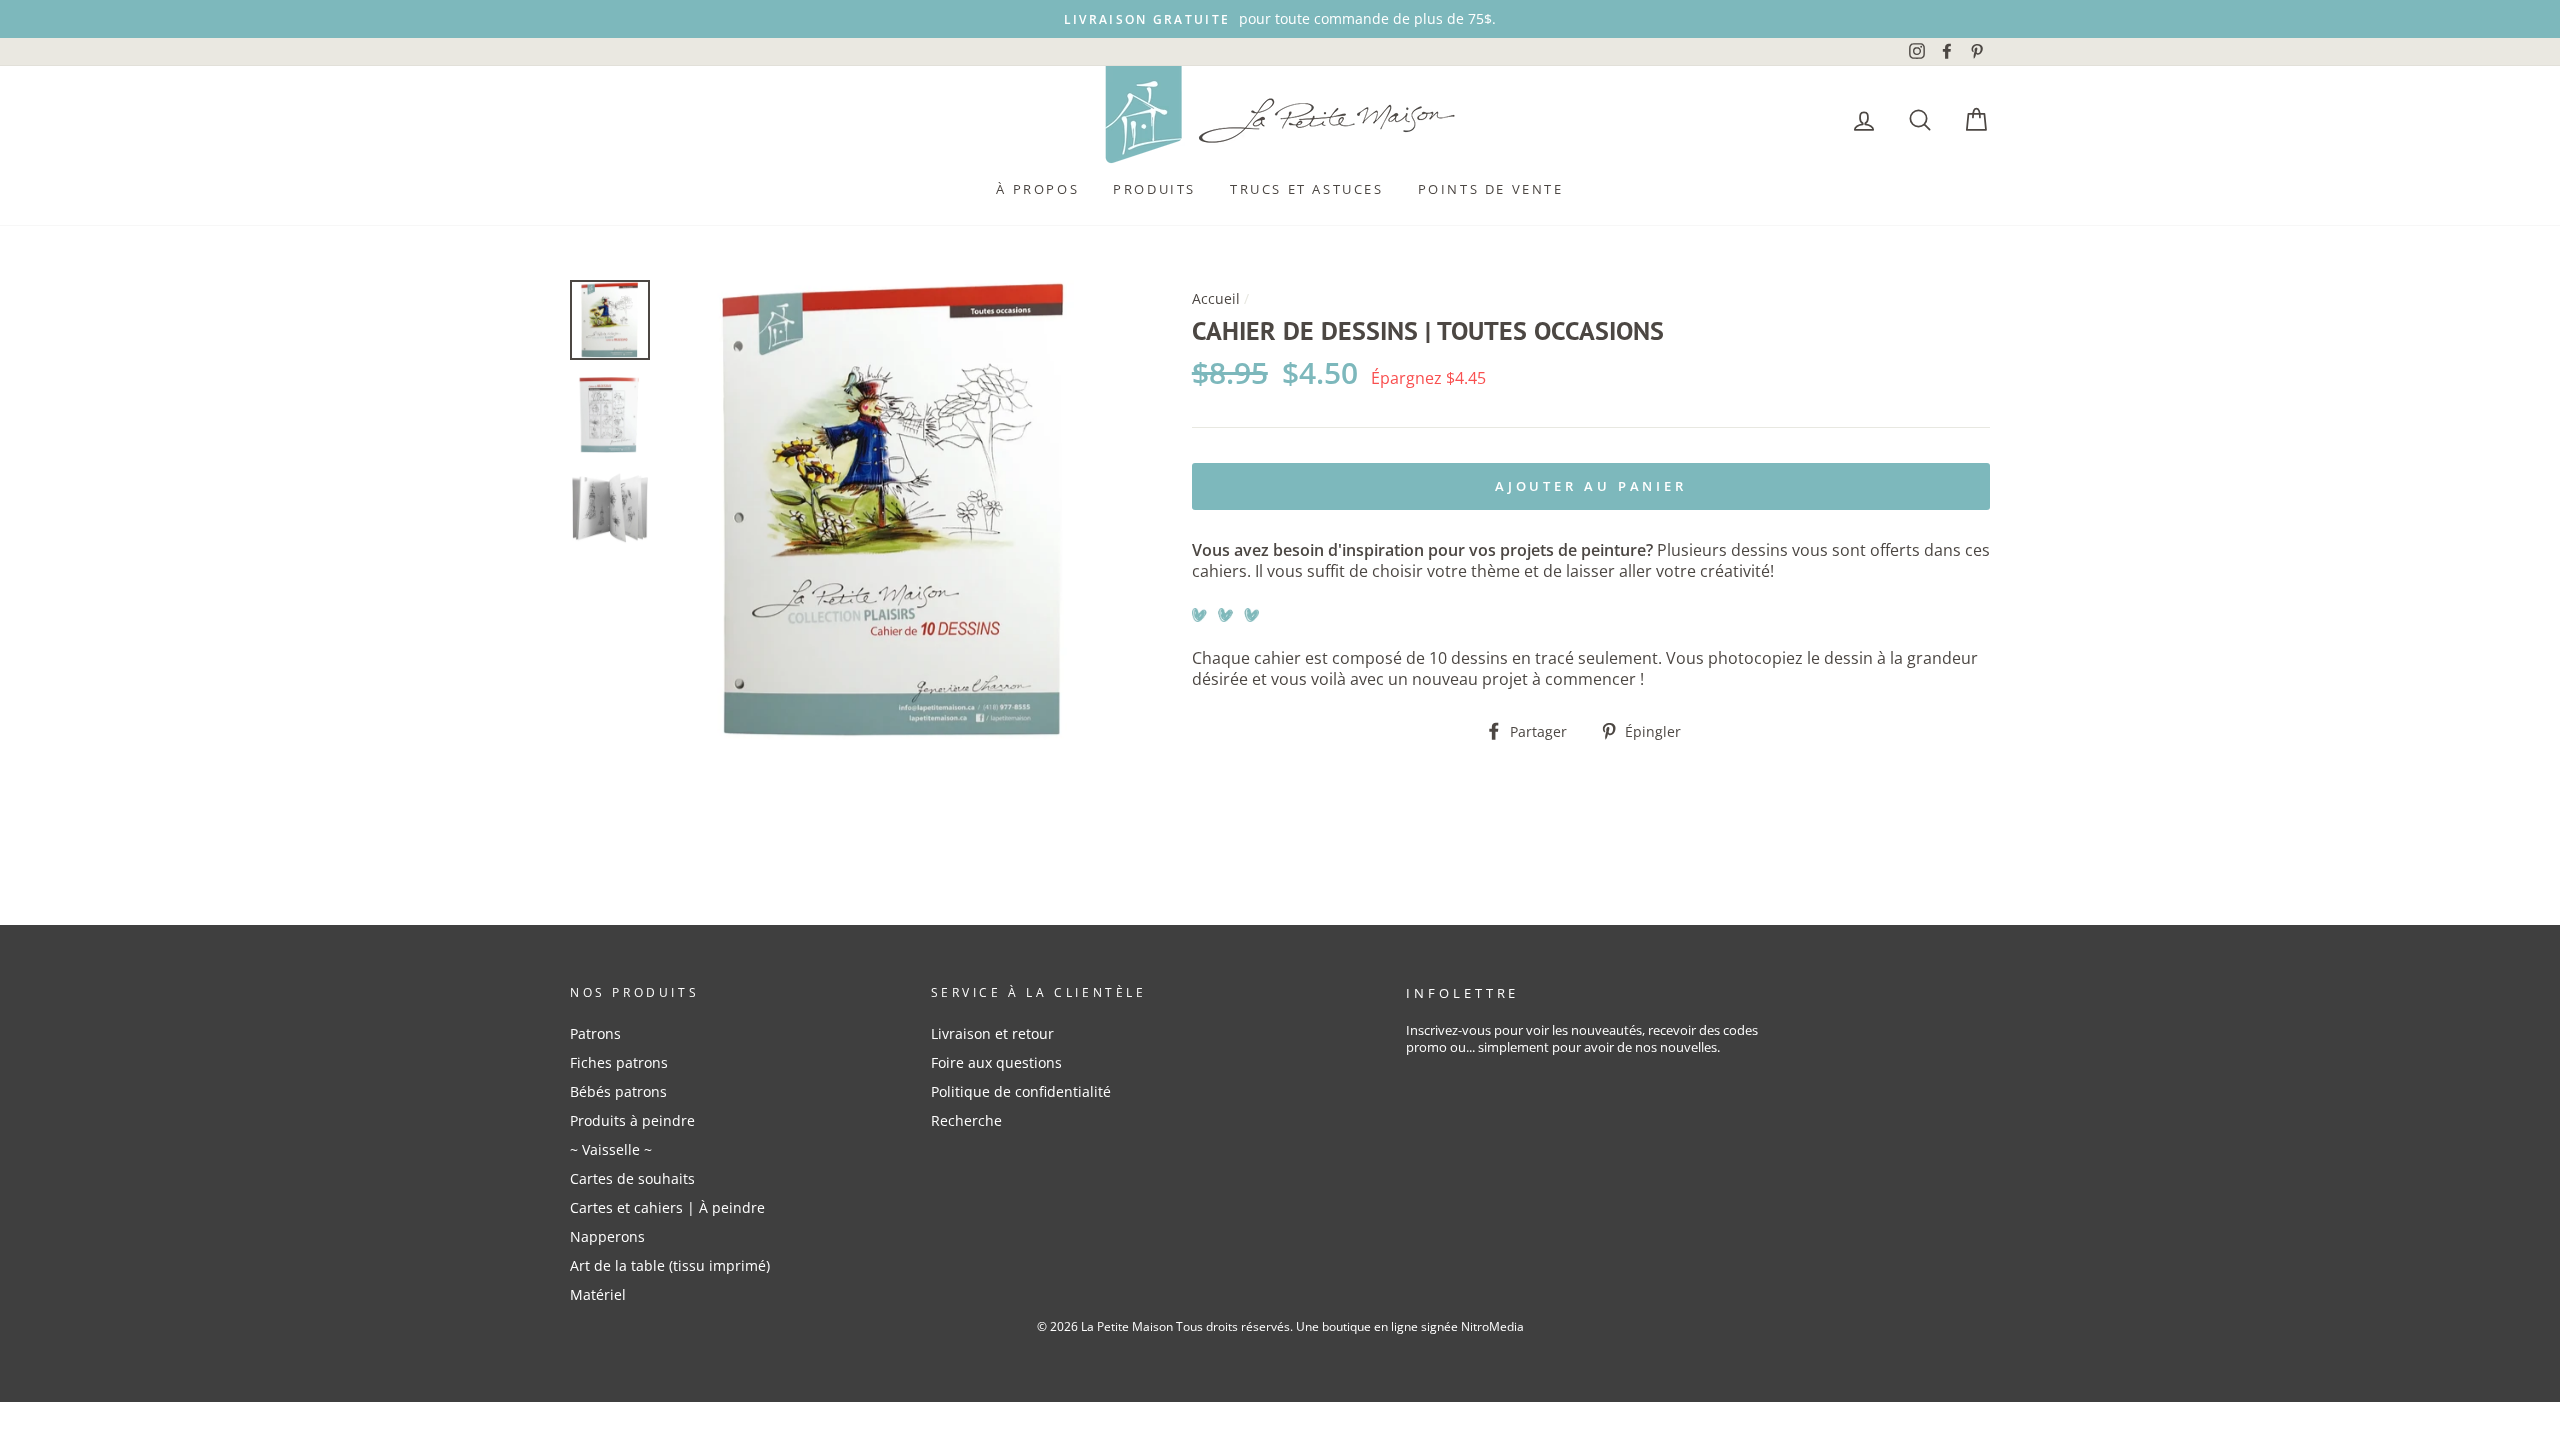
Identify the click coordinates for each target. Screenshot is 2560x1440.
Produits (1154, 189)
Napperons (607, 1236)
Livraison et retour (992, 1033)
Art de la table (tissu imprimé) (670, 1265)
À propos (1037, 189)
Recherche (966, 1120)
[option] (1280, 19)
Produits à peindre (632, 1120)
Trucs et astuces (1307, 189)
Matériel (598, 1294)
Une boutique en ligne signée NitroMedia (1410, 1326)
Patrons (595, 1033)
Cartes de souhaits (632, 1178)
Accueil (1216, 298)
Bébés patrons (618, 1091)
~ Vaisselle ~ (611, 1149)
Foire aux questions (996, 1062)
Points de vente (1491, 189)
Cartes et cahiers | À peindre (667, 1207)
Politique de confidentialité (1021, 1091)
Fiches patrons (619, 1062)
